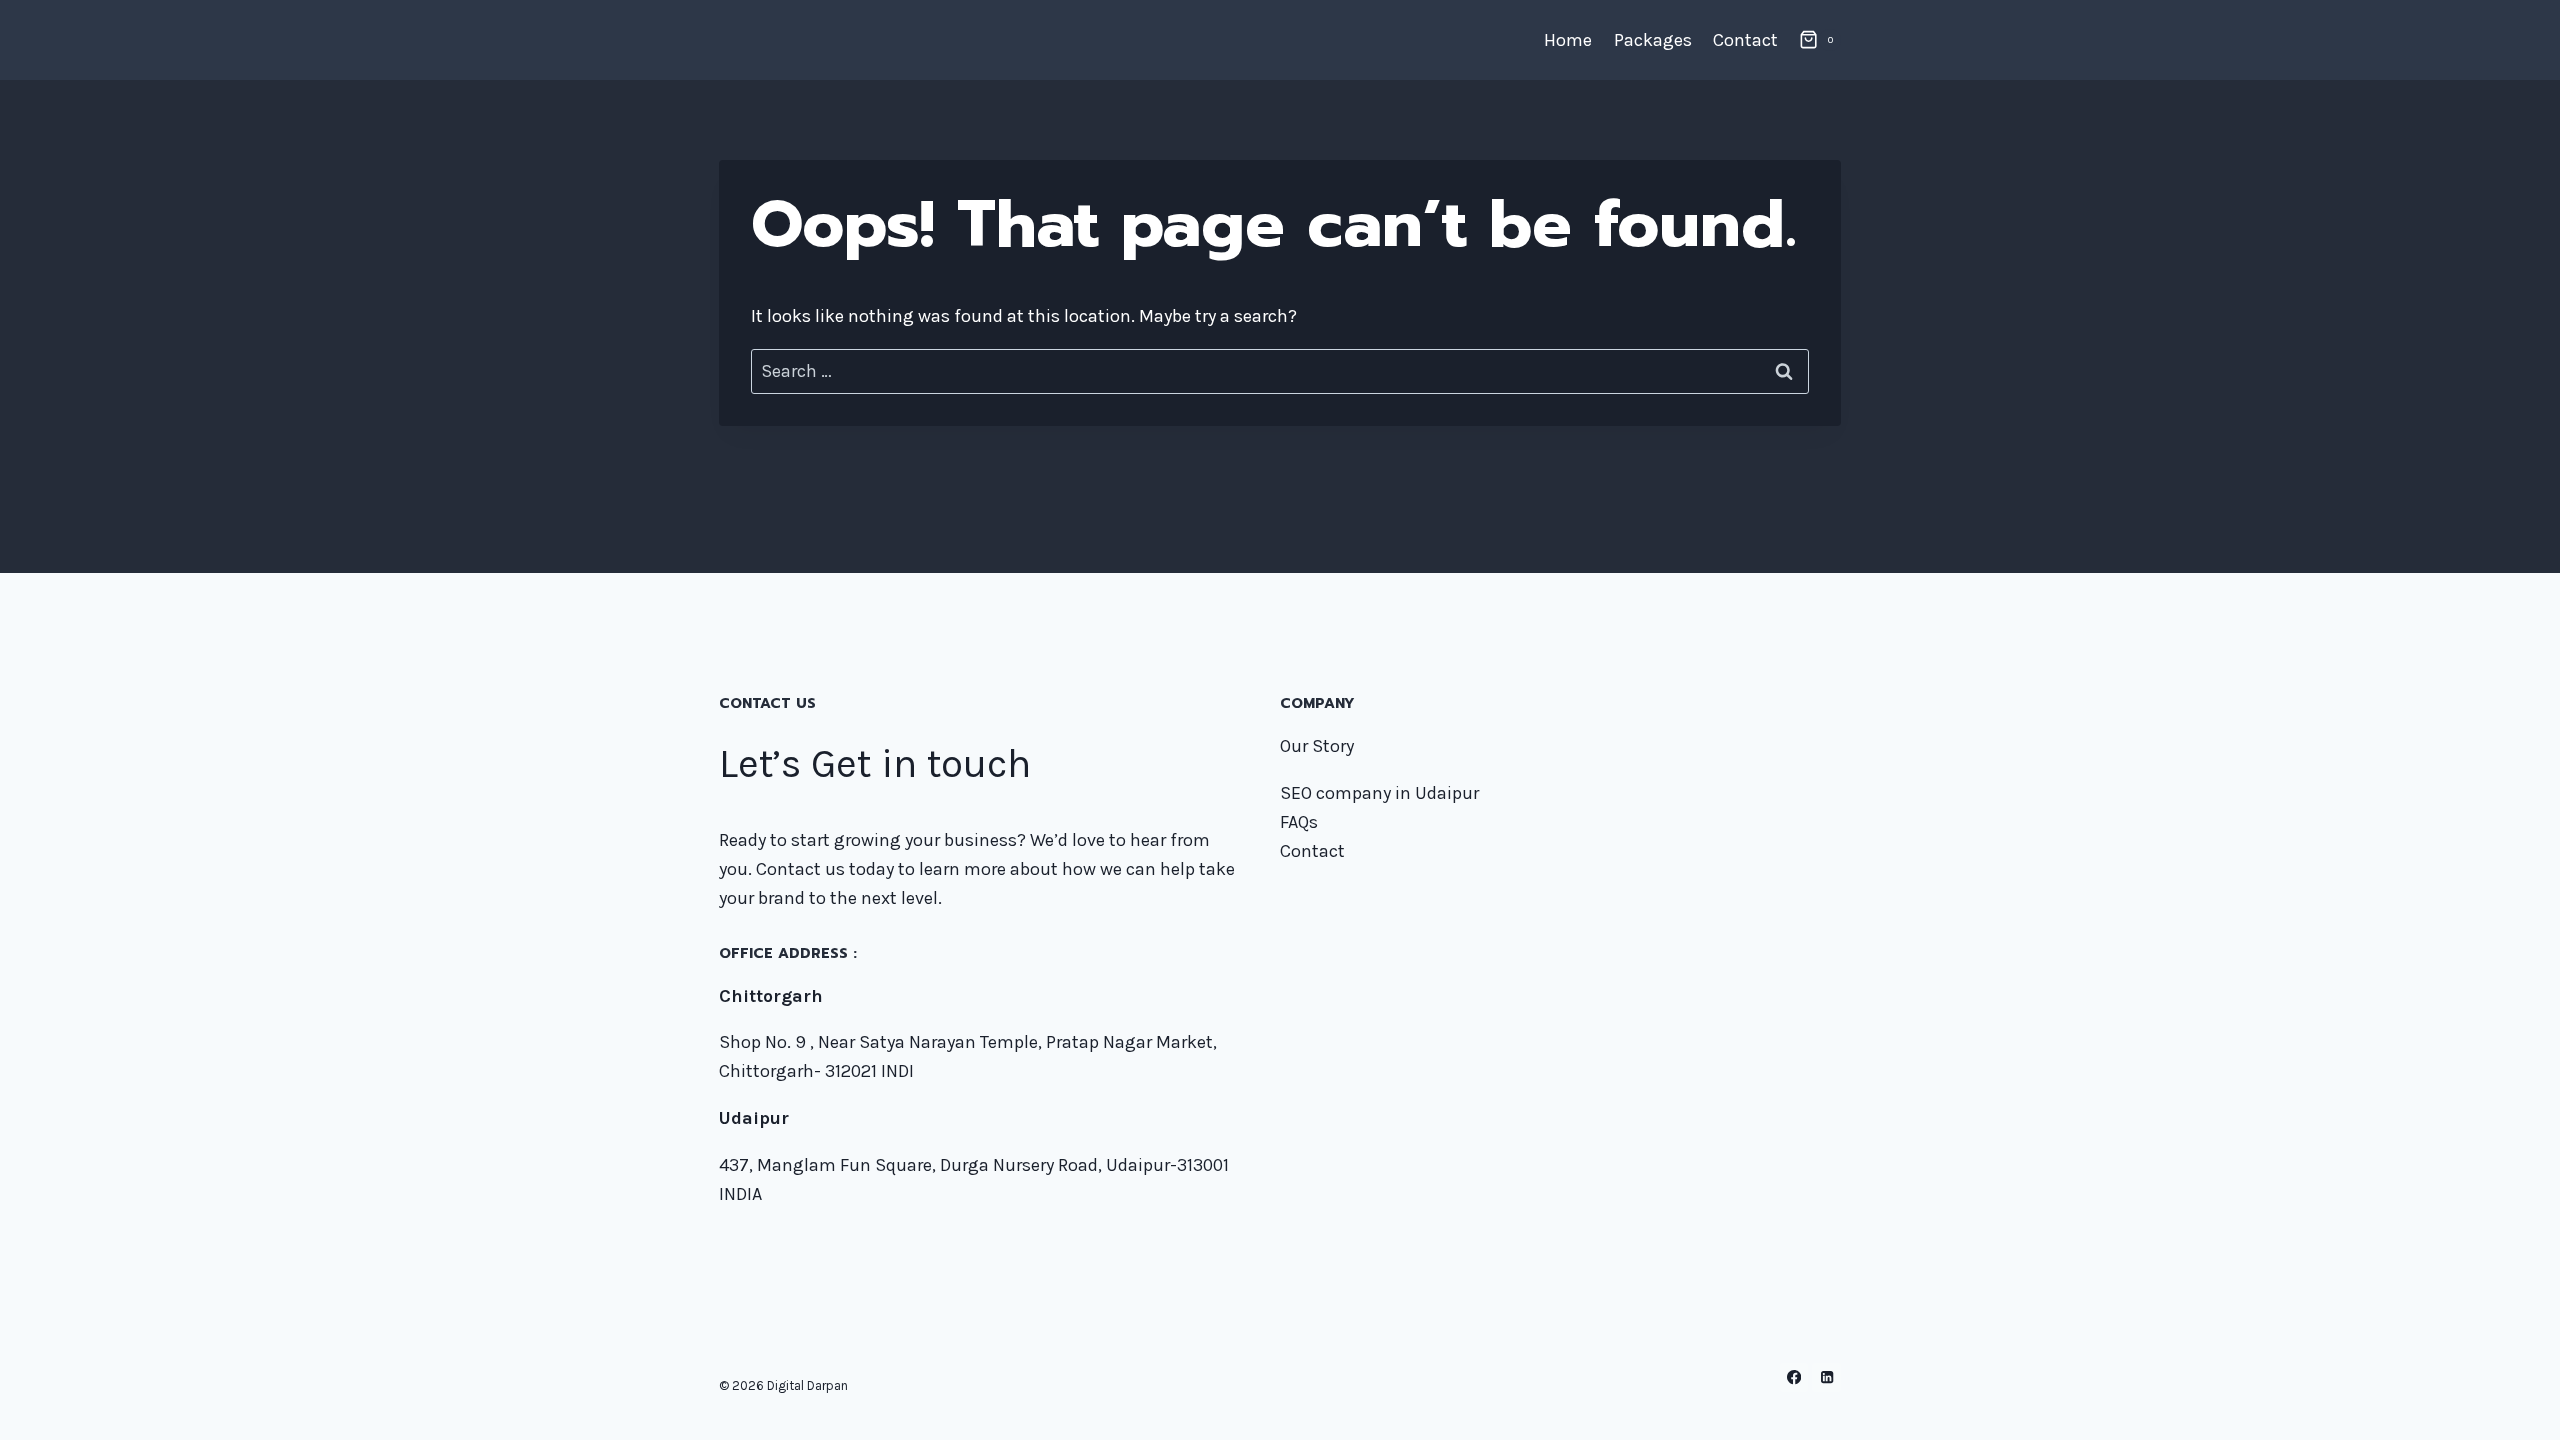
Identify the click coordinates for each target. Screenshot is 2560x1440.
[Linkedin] (1826, 1377)
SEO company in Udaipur (1379, 793)
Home (1568, 40)
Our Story (1317, 746)
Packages (1653, 40)
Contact (1745, 40)
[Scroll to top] (2514, 1404)
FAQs (1299, 822)
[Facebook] (1794, 1377)
